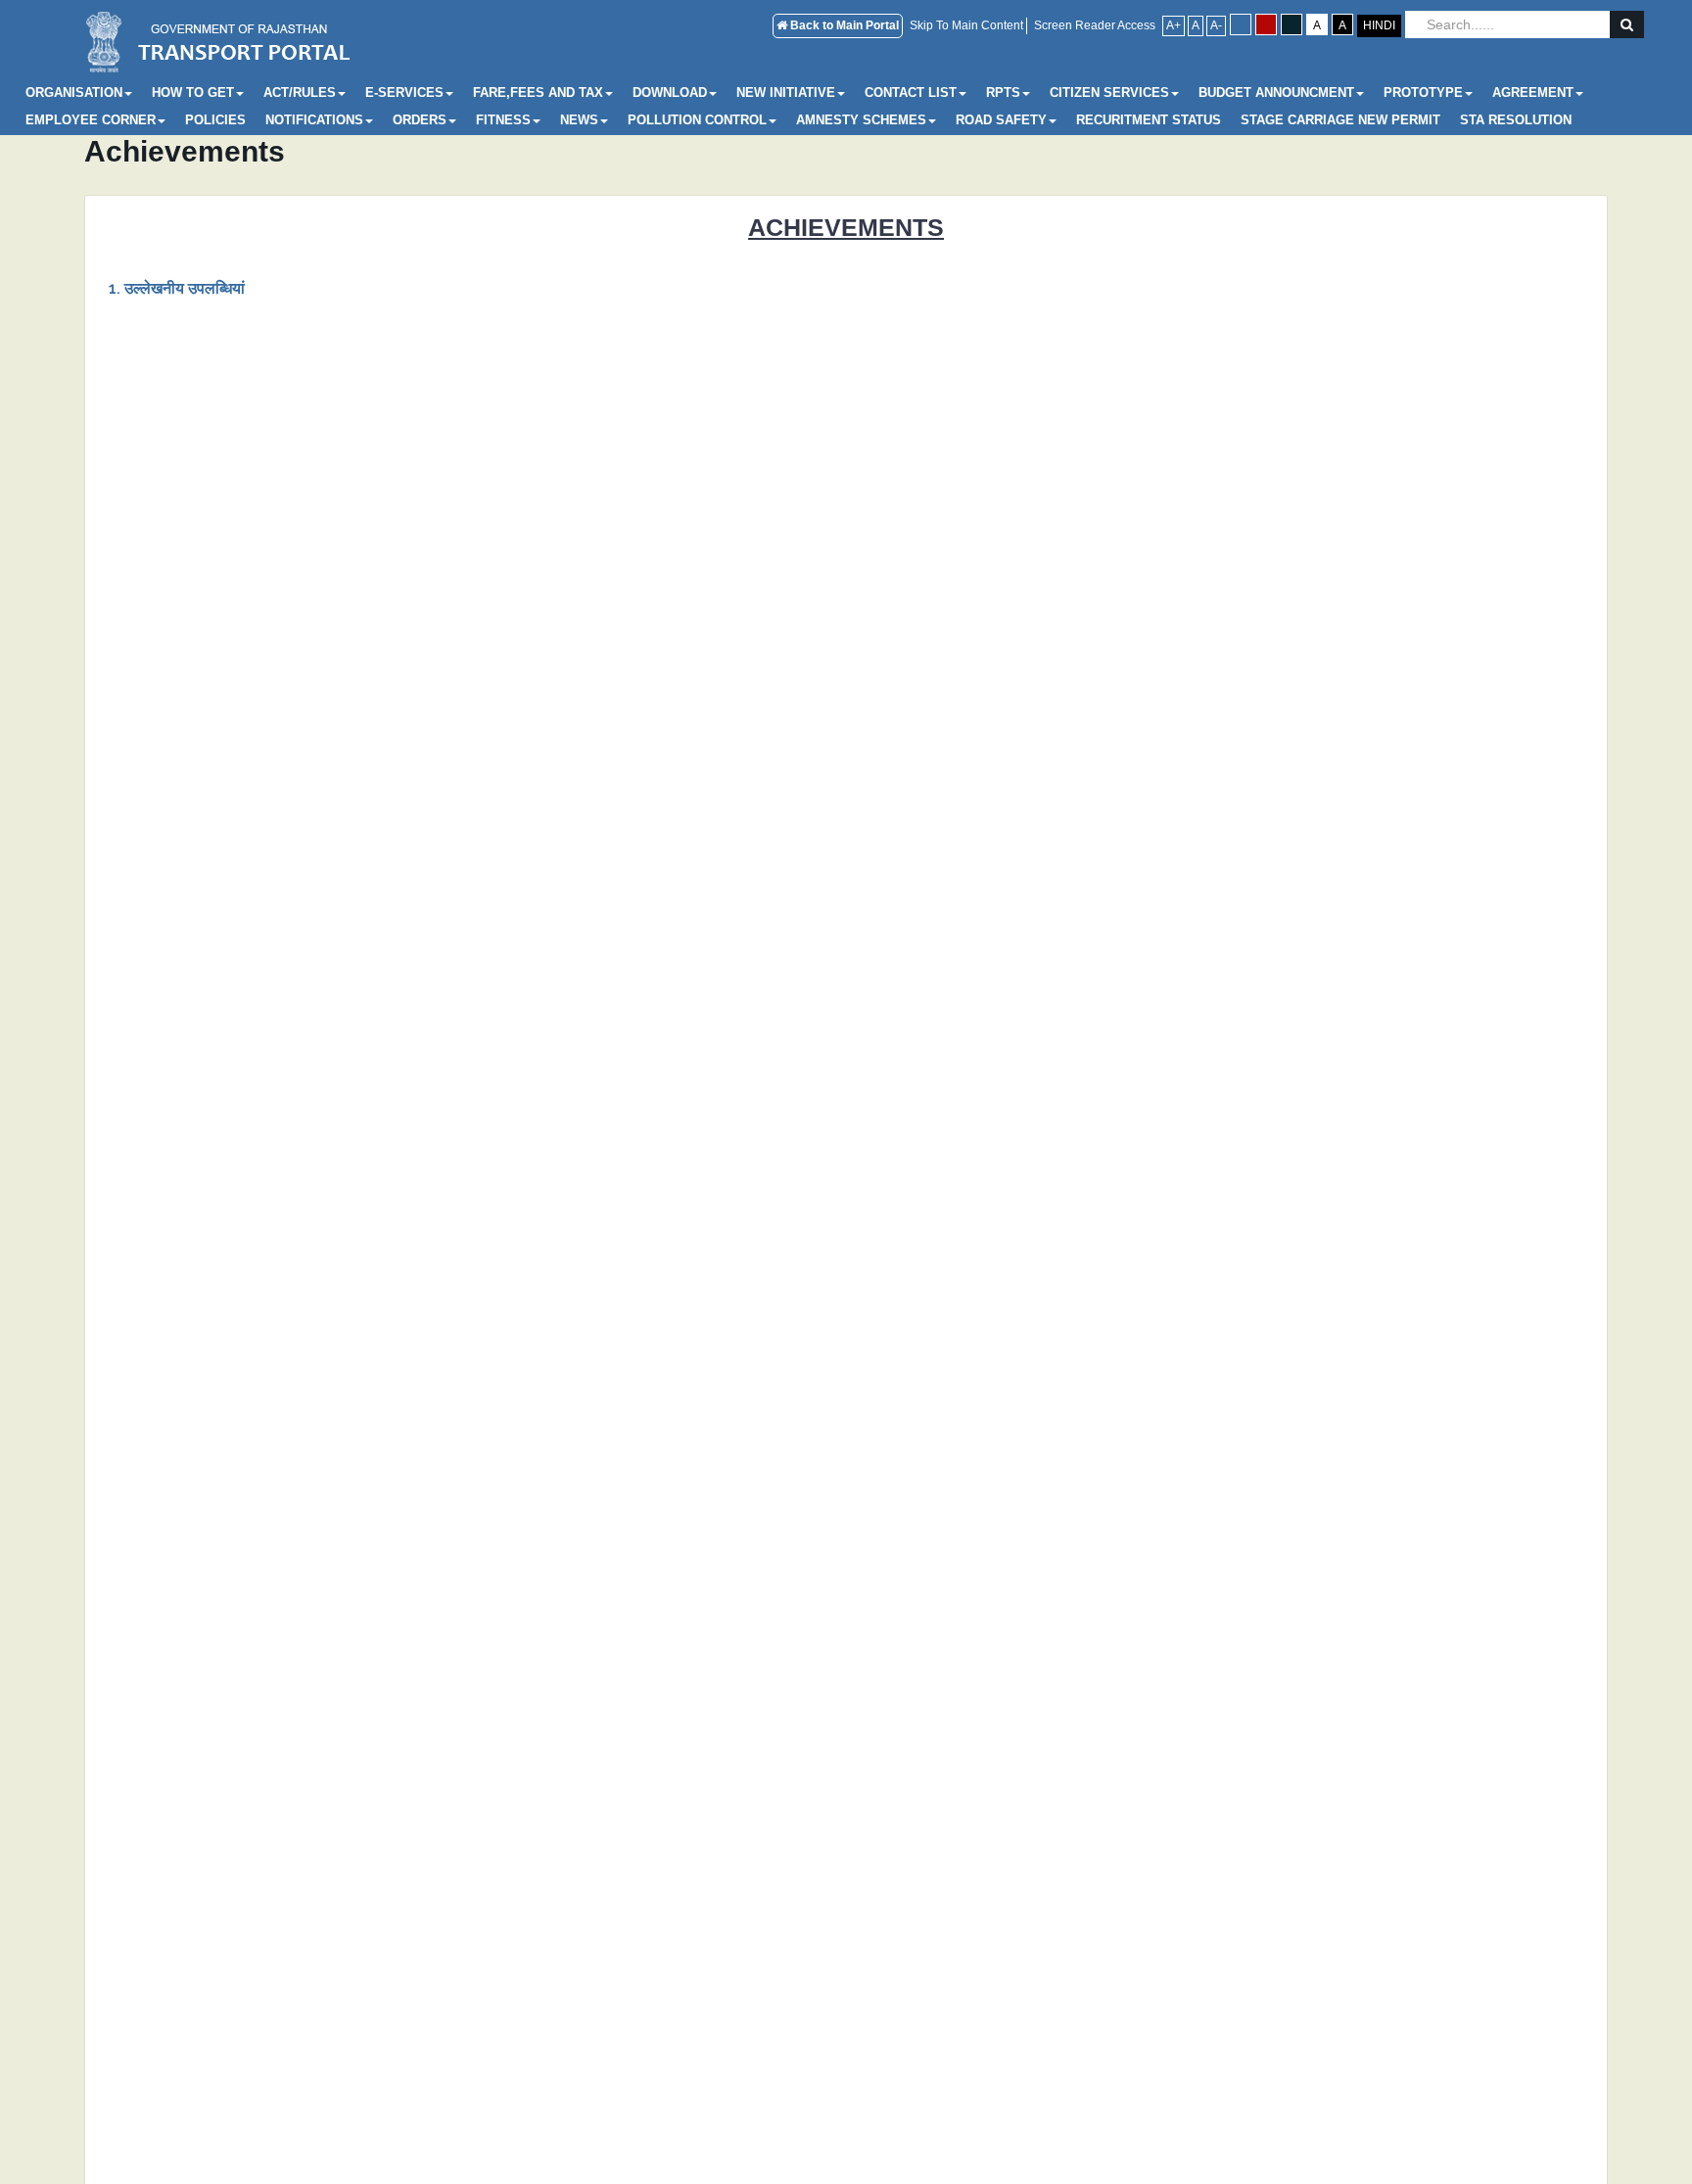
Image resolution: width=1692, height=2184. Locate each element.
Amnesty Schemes (861, 120)
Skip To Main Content (966, 25)
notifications (314, 120)
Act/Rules (300, 93)
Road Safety (1001, 120)
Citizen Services (1109, 93)
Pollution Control (697, 120)
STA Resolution (1516, 120)
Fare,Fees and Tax (538, 93)
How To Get (193, 93)
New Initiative (786, 93)
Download (670, 93)
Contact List (911, 93)
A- (1216, 25)
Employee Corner (91, 120)
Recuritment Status (1149, 120)
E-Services (404, 93)
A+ (1174, 25)
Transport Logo (223, 39)
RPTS (1003, 93)
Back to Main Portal (843, 25)
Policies (215, 120)
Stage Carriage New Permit (1340, 120)
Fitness (503, 120)
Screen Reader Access (1095, 25)
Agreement (1533, 93)
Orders (420, 120)
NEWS (579, 120)
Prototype (1423, 93)
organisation (74, 93)
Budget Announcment (1276, 93)
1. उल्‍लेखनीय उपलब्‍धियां (177, 288)
